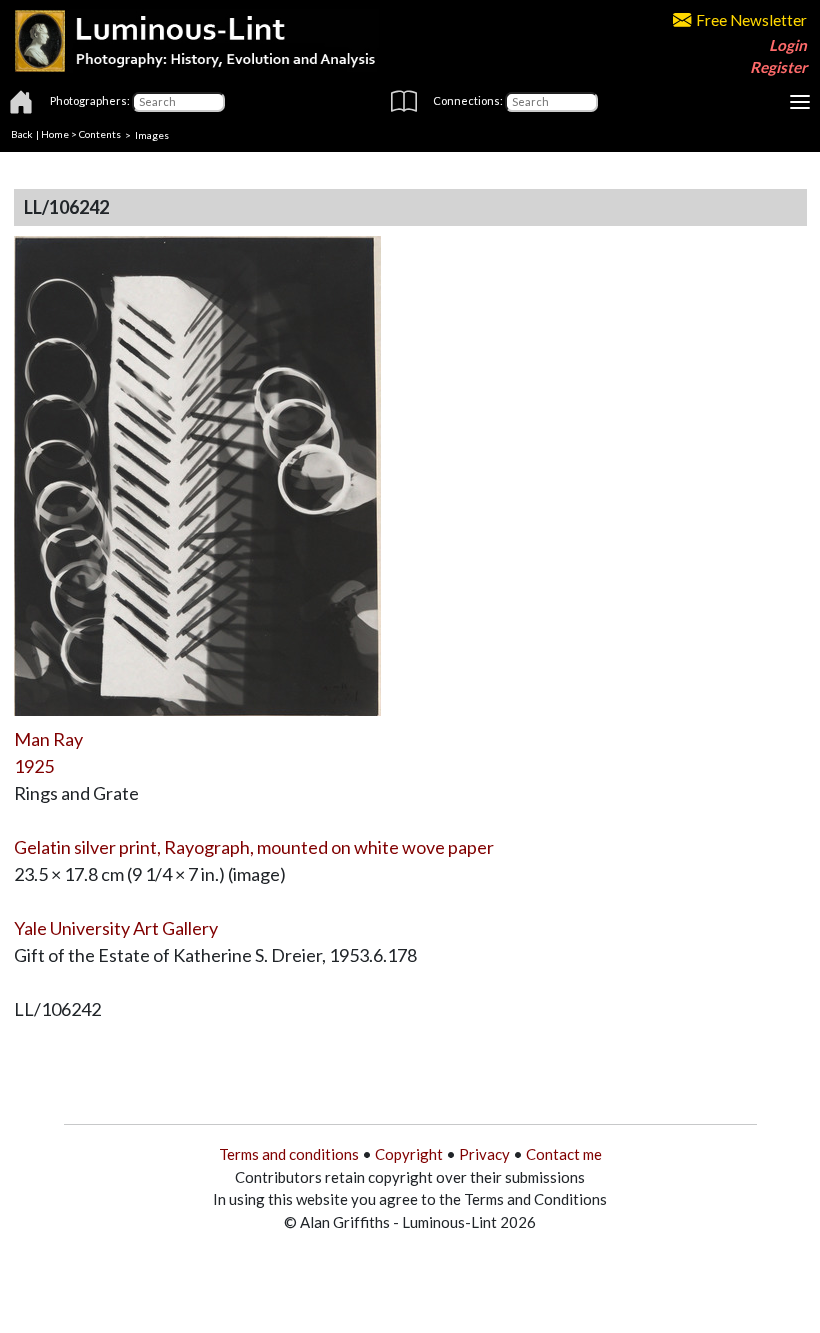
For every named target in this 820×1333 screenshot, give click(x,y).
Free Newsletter (751, 20)
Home (55, 134)
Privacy (484, 1154)
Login (788, 45)
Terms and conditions (289, 1154)
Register (778, 67)
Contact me (564, 1154)
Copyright (409, 1154)
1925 (34, 766)
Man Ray (48, 739)
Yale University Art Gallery (116, 928)
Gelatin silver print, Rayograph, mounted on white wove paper (254, 847)
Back (22, 134)
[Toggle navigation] (800, 102)
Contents (100, 134)
